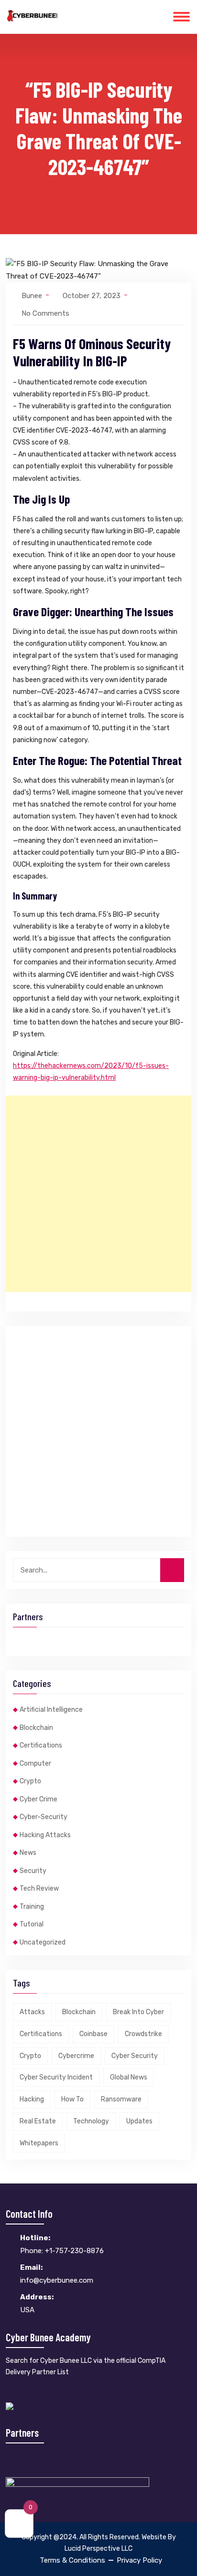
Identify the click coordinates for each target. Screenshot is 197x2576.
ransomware (121, 2099)
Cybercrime (76, 2056)
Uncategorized (43, 1942)
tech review (39, 1888)
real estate (38, 2121)
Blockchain (36, 1728)
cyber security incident (56, 2077)
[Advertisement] (98, 1194)
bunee (32, 296)
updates (139, 2121)
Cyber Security (135, 2056)
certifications (41, 1745)
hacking (32, 2099)
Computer (35, 1764)
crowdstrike (143, 2034)
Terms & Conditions (72, 2560)
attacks (32, 2012)
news (28, 1853)
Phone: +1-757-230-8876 (62, 2244)
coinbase (93, 2034)
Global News (129, 2077)
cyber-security (44, 1817)
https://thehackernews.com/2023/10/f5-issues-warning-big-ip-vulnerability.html (91, 1072)
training (32, 1907)
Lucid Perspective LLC (98, 2549)
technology (91, 2121)
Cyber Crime (38, 1799)
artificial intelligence (51, 1710)
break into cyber (138, 2012)
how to (72, 2099)
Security (33, 1871)
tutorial (32, 1924)
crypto (30, 1781)
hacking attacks (45, 1835)
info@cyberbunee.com (57, 2274)
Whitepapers (39, 2143)
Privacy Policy (139, 2560)
